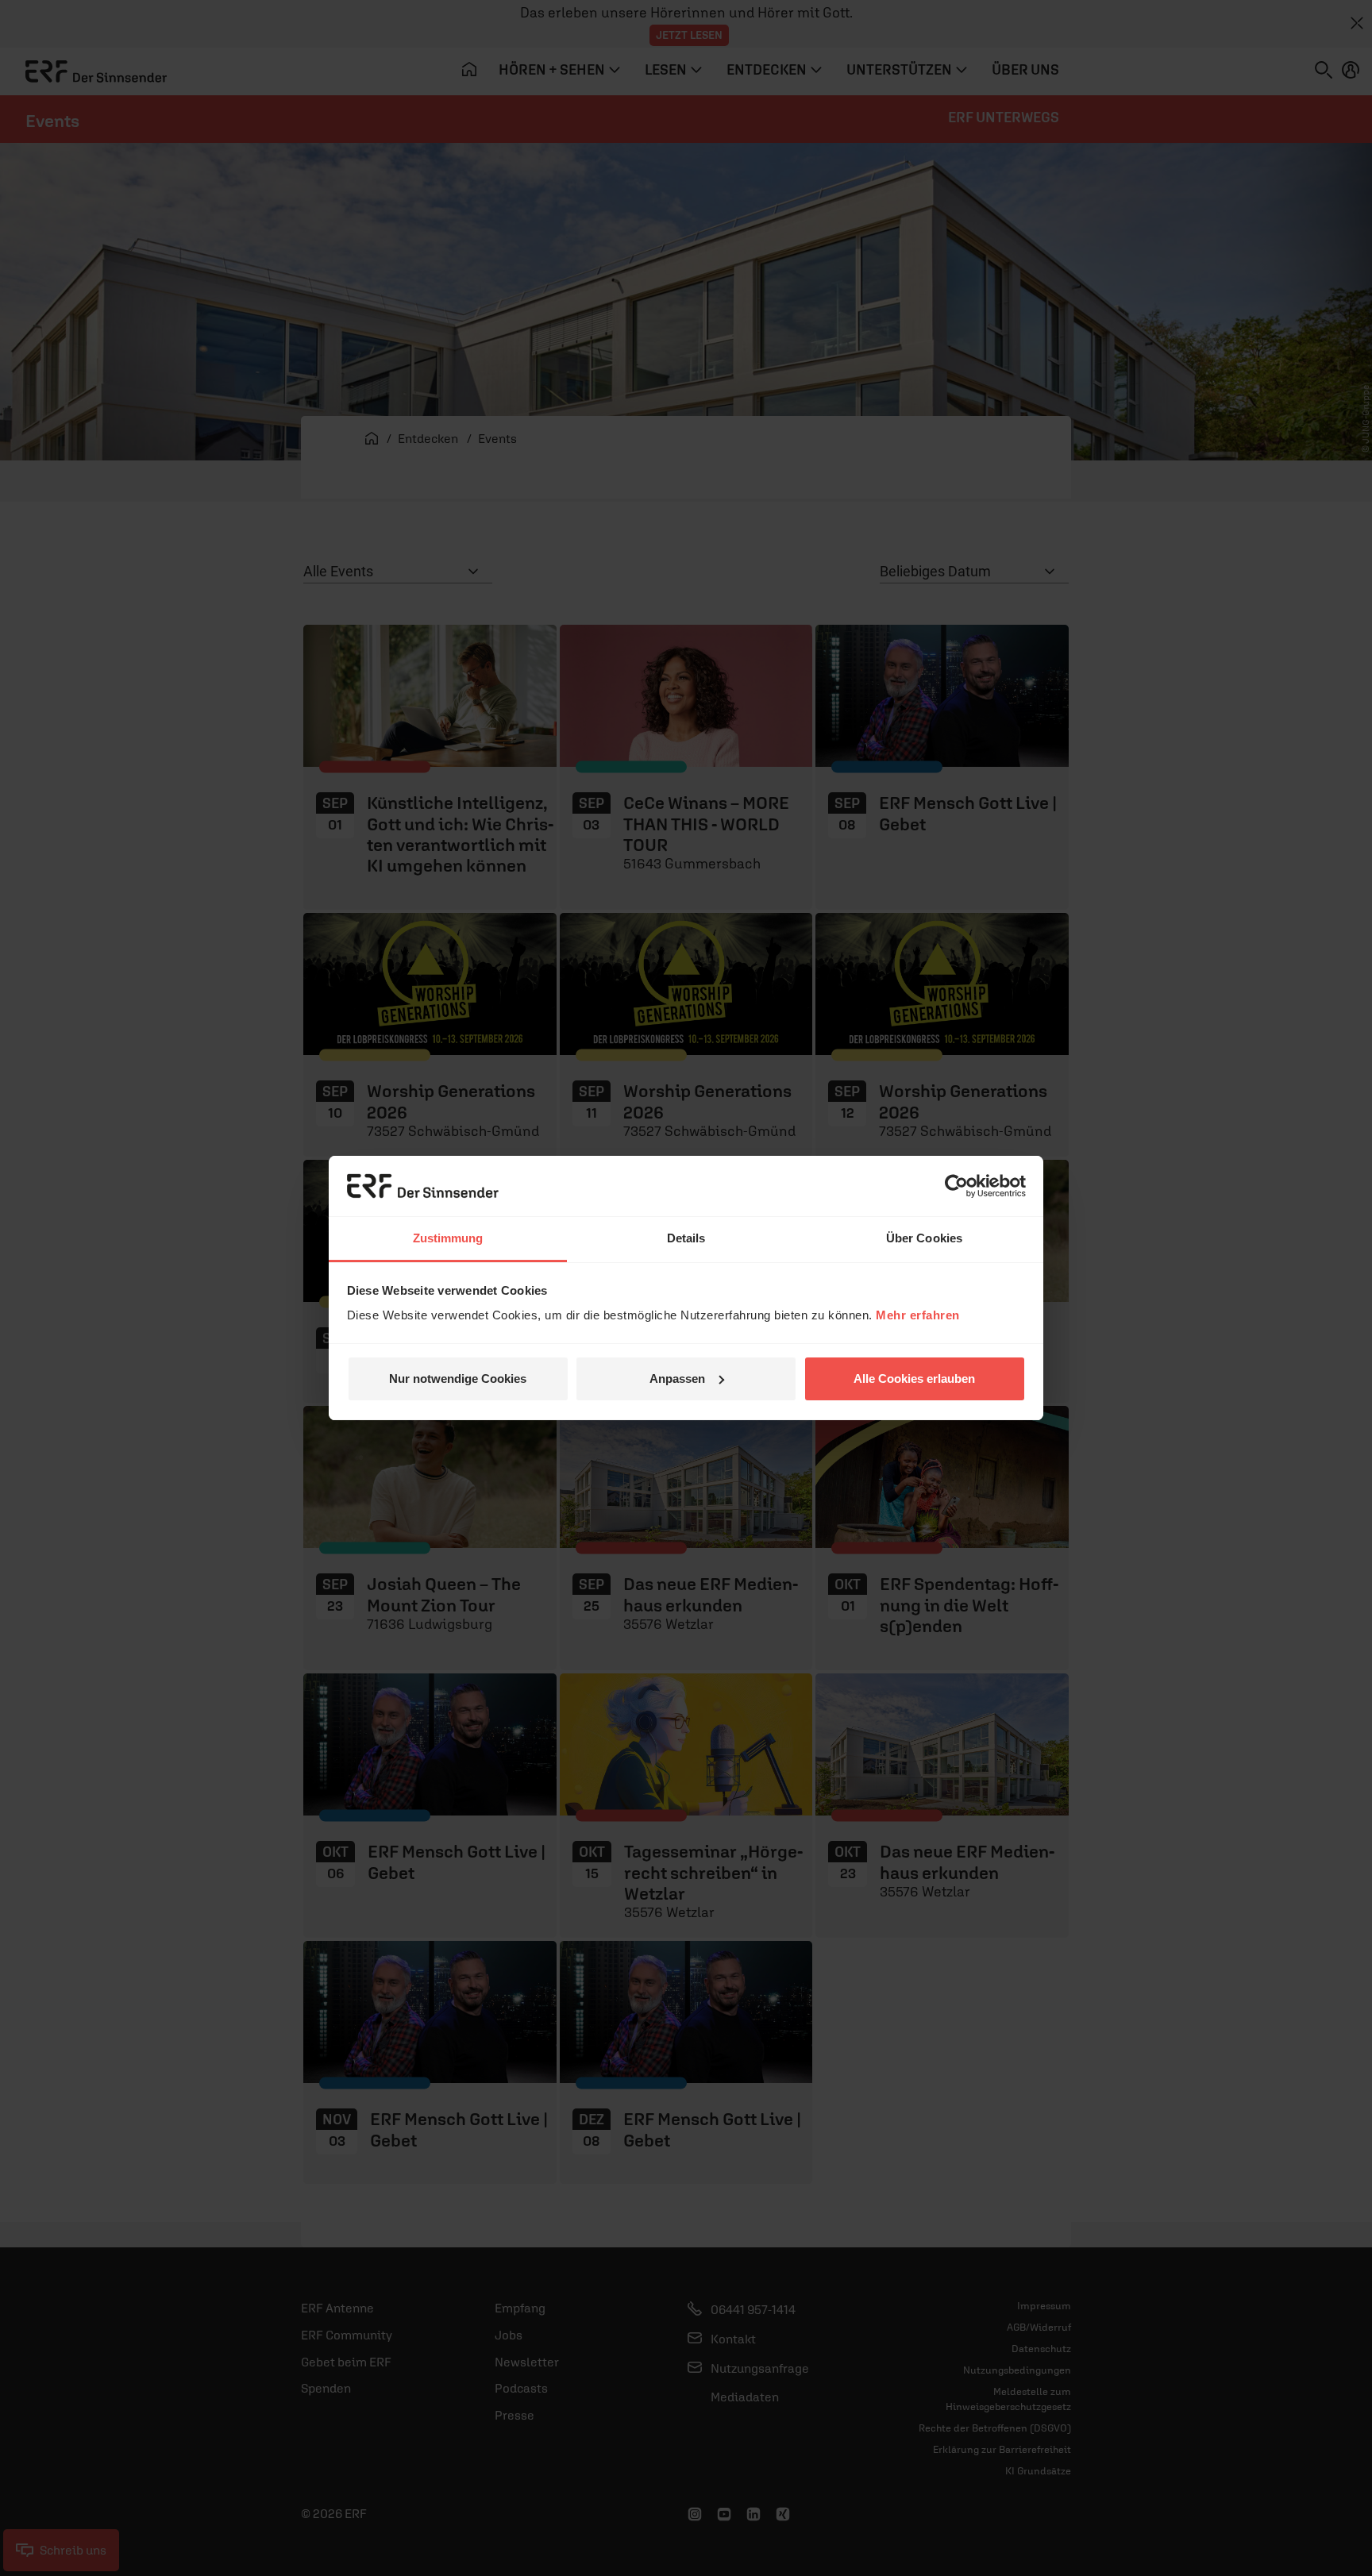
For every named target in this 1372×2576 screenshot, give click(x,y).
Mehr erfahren (918, 1315)
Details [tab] (686, 1238)
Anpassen (677, 1378)
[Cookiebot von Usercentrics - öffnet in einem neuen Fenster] (956, 1186)
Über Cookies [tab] (924, 1238)
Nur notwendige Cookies (458, 1378)
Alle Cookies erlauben (914, 1378)
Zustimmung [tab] (448, 1238)
